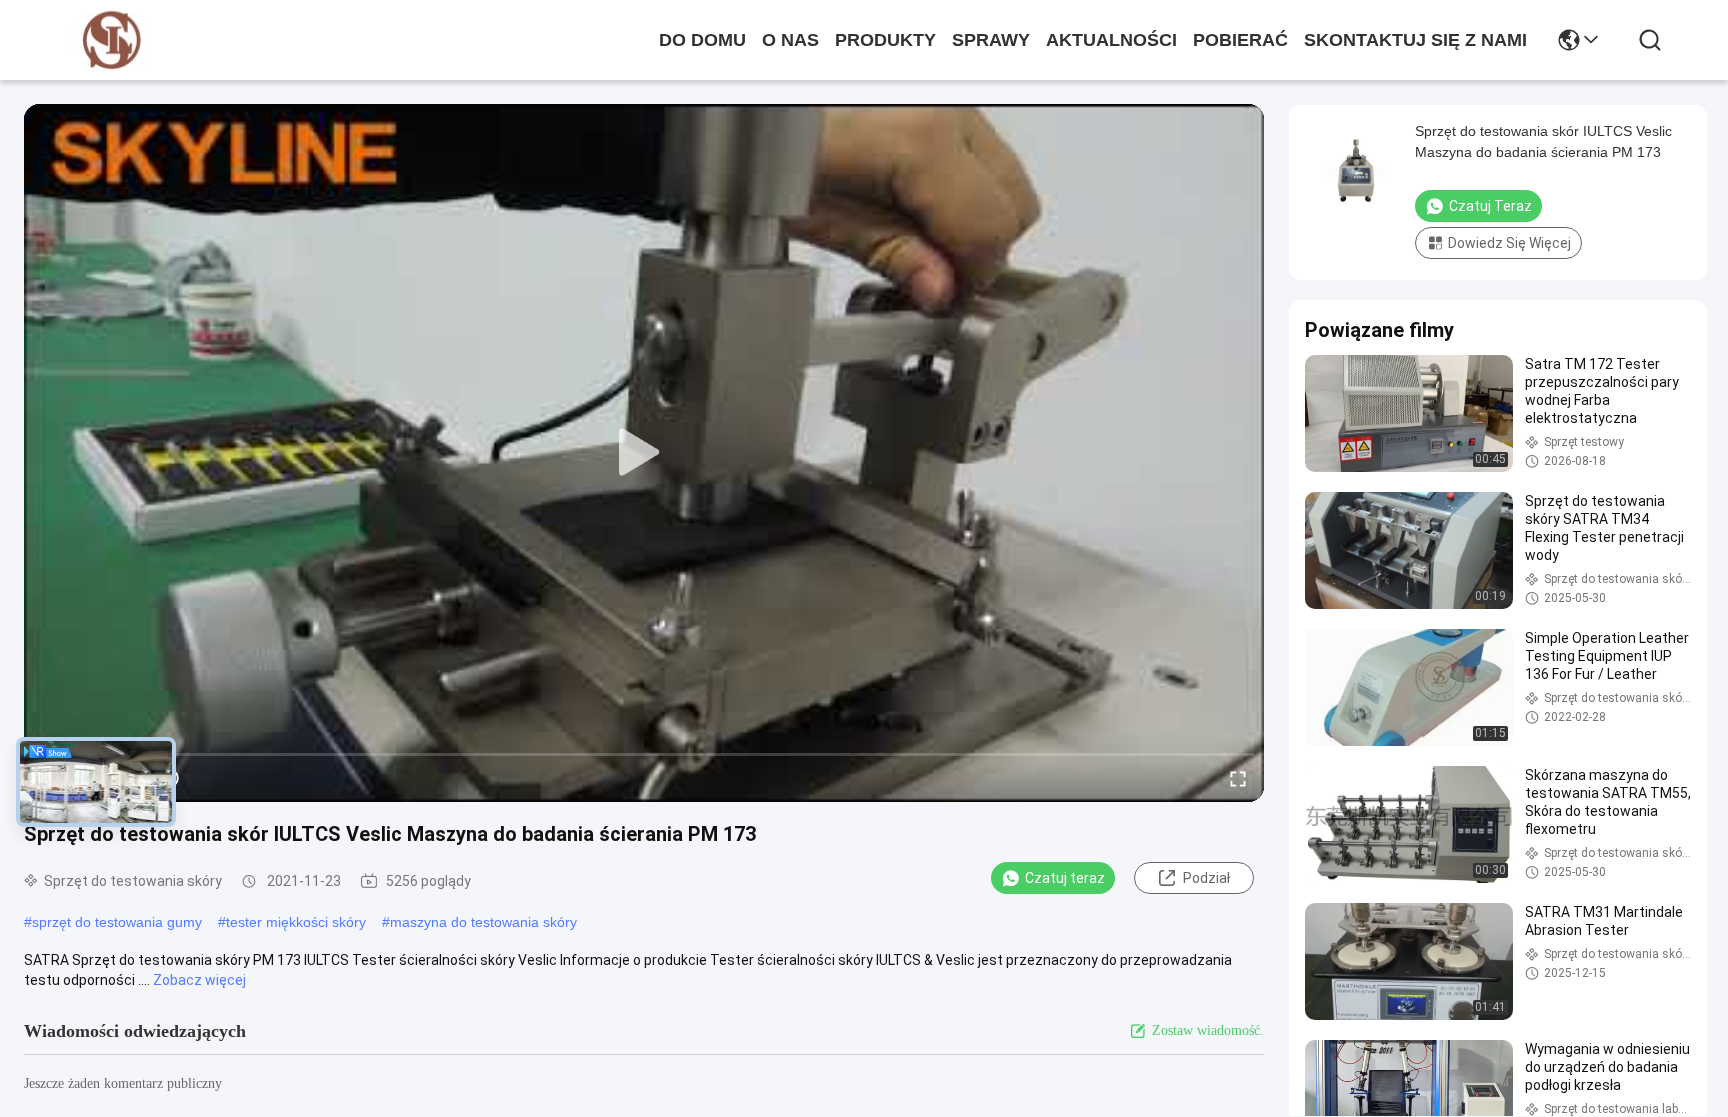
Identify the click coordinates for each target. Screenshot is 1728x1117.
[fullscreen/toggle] (1238, 778)
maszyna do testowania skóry (483, 922)
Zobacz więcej (199, 980)
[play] (644, 453)
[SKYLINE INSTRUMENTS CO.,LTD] (112, 40)
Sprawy (991, 40)
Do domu (702, 40)
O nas (790, 40)
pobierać (1240, 40)
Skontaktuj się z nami (1415, 40)
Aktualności (1111, 40)
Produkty (885, 40)
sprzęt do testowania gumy (117, 922)
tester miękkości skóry (296, 922)
